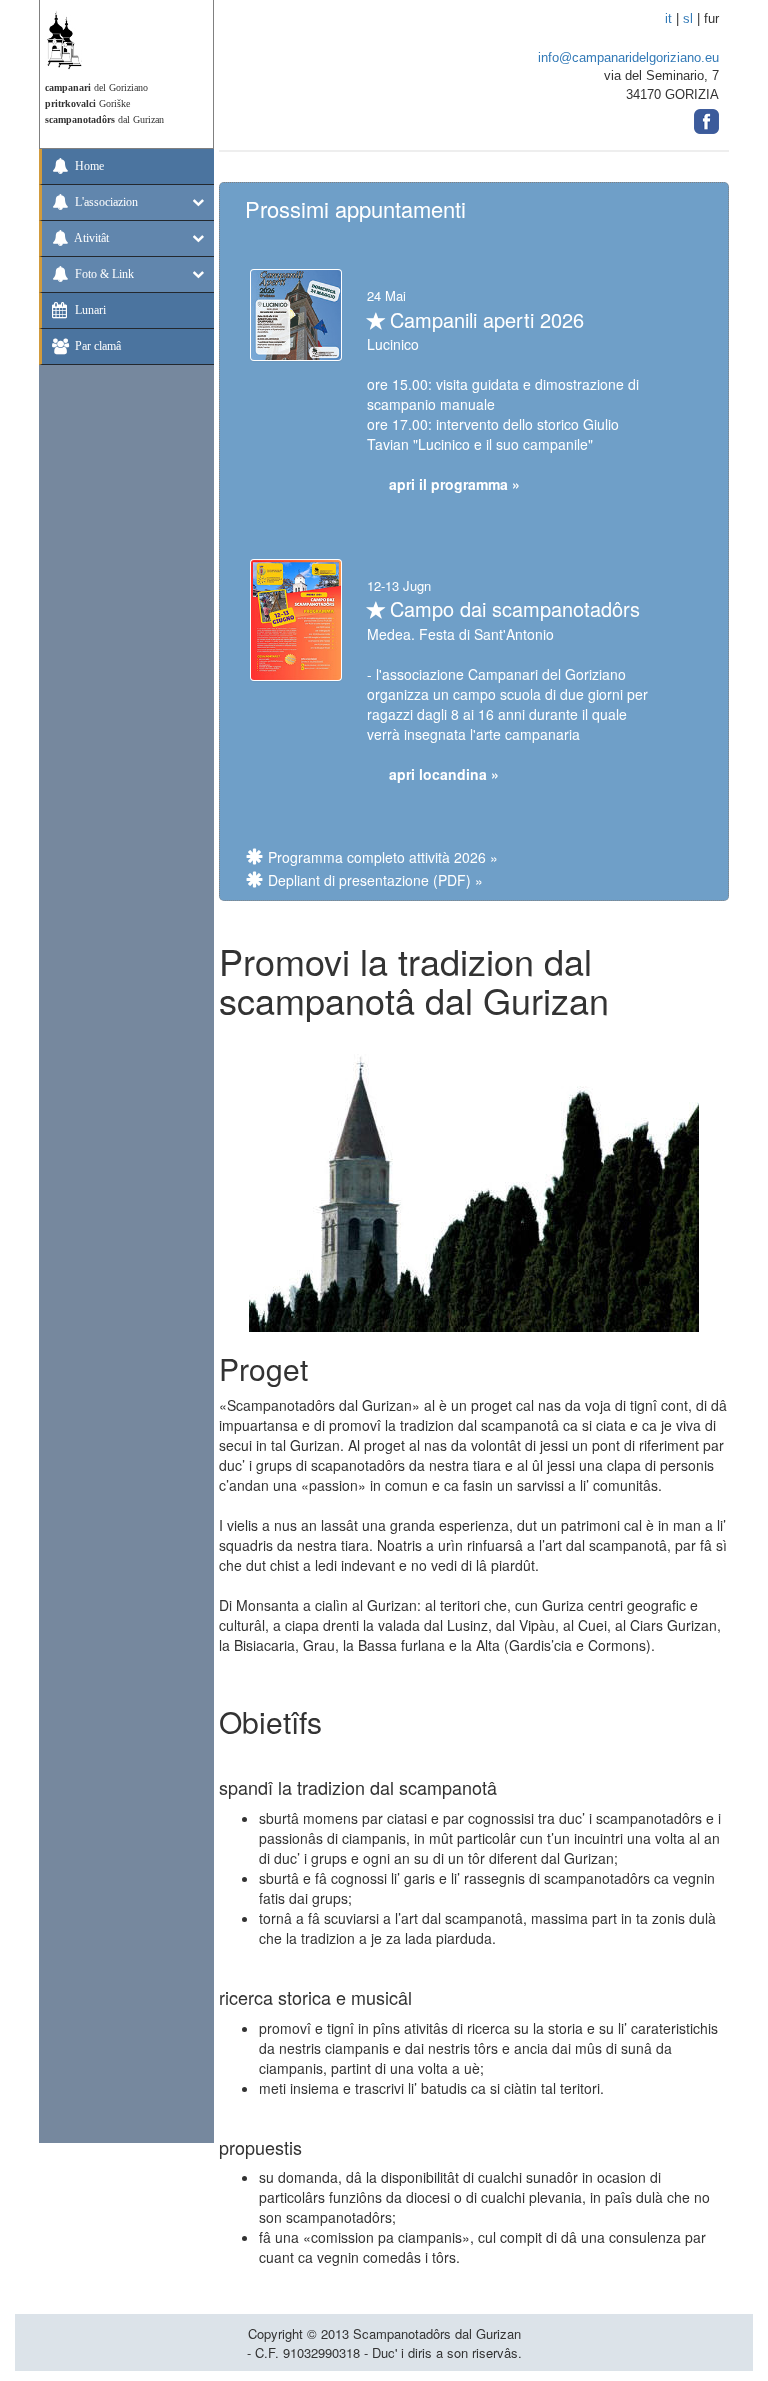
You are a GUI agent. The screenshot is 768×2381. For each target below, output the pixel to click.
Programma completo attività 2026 (377, 857)
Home (88, 166)
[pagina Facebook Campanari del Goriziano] (706, 115)
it (668, 18)
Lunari (89, 310)
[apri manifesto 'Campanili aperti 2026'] (295, 313)
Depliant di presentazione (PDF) (369, 880)
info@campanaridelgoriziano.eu (628, 57)
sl (688, 18)
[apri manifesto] (295, 617)
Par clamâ (96, 346)
